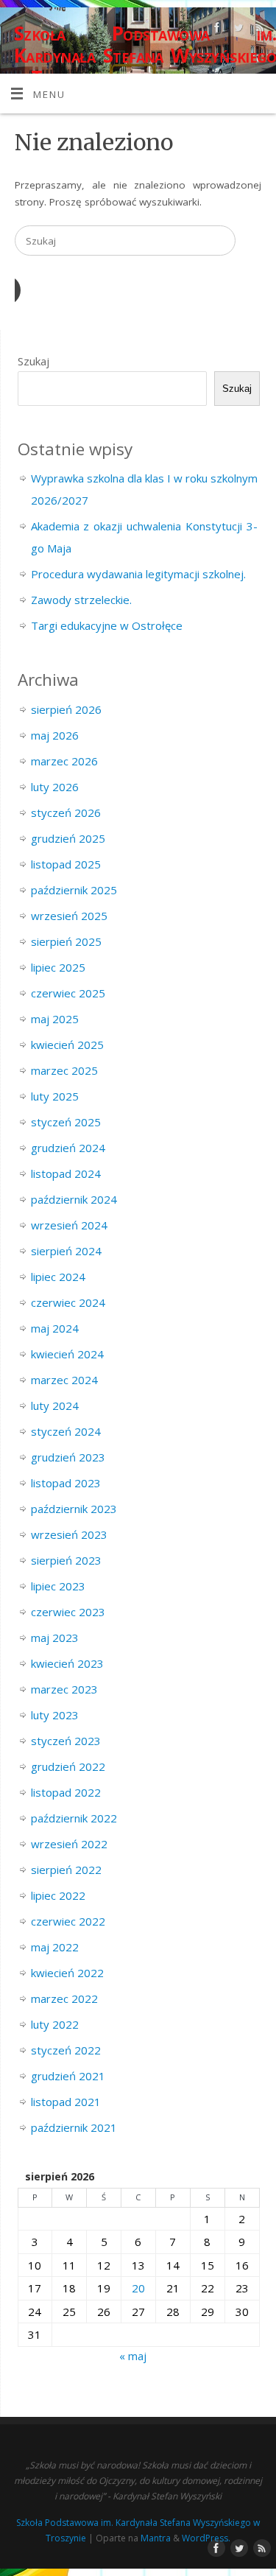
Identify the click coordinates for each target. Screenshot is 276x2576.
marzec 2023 (64, 1689)
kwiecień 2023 (67, 1663)
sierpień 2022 (66, 1870)
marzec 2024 (64, 1380)
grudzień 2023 (68, 1457)
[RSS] (258, 30)
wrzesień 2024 (69, 1225)
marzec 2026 (64, 761)
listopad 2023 (66, 1483)
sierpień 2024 (66, 1251)
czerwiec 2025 (68, 993)
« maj (133, 2356)
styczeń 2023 (66, 1741)
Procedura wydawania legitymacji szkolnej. (138, 574)
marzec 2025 (64, 1070)
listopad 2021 (66, 2102)
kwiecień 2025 (67, 1045)
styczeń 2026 (66, 813)
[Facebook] (215, 30)
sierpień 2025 (66, 941)
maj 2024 (55, 1328)
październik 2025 (74, 890)
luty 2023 (55, 1715)
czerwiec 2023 (68, 1612)
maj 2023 (55, 1638)
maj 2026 (55, 735)
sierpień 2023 (66, 1560)
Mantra (156, 2538)
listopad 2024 (66, 1173)
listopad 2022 (66, 1792)
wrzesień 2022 (69, 1844)
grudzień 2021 (68, 2076)
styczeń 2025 (66, 1122)
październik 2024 (74, 1199)
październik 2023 (74, 1509)
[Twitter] (237, 30)
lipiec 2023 (58, 1586)
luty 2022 (55, 2024)
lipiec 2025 (58, 967)
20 (138, 2288)
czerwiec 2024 (68, 1302)
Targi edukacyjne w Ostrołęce (107, 625)
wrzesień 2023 (69, 1534)
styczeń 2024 (66, 1431)
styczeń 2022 (66, 2050)
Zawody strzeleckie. (81, 600)
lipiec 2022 (58, 1895)
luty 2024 (55, 1405)
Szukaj (33, 361)
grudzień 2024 (68, 1148)
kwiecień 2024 (67, 1354)
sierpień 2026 (66, 709)
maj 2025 (55, 1019)
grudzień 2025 (68, 838)
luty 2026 (55, 787)
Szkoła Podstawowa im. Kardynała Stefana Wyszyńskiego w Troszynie (145, 55)
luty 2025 (55, 1096)
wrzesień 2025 (69, 916)
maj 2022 (55, 1947)
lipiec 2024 (58, 1277)
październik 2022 (74, 1818)
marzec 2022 (64, 1998)
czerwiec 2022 (68, 1921)
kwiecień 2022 (67, 1973)
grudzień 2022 (68, 1766)
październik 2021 (74, 2127)
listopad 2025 (66, 864)
